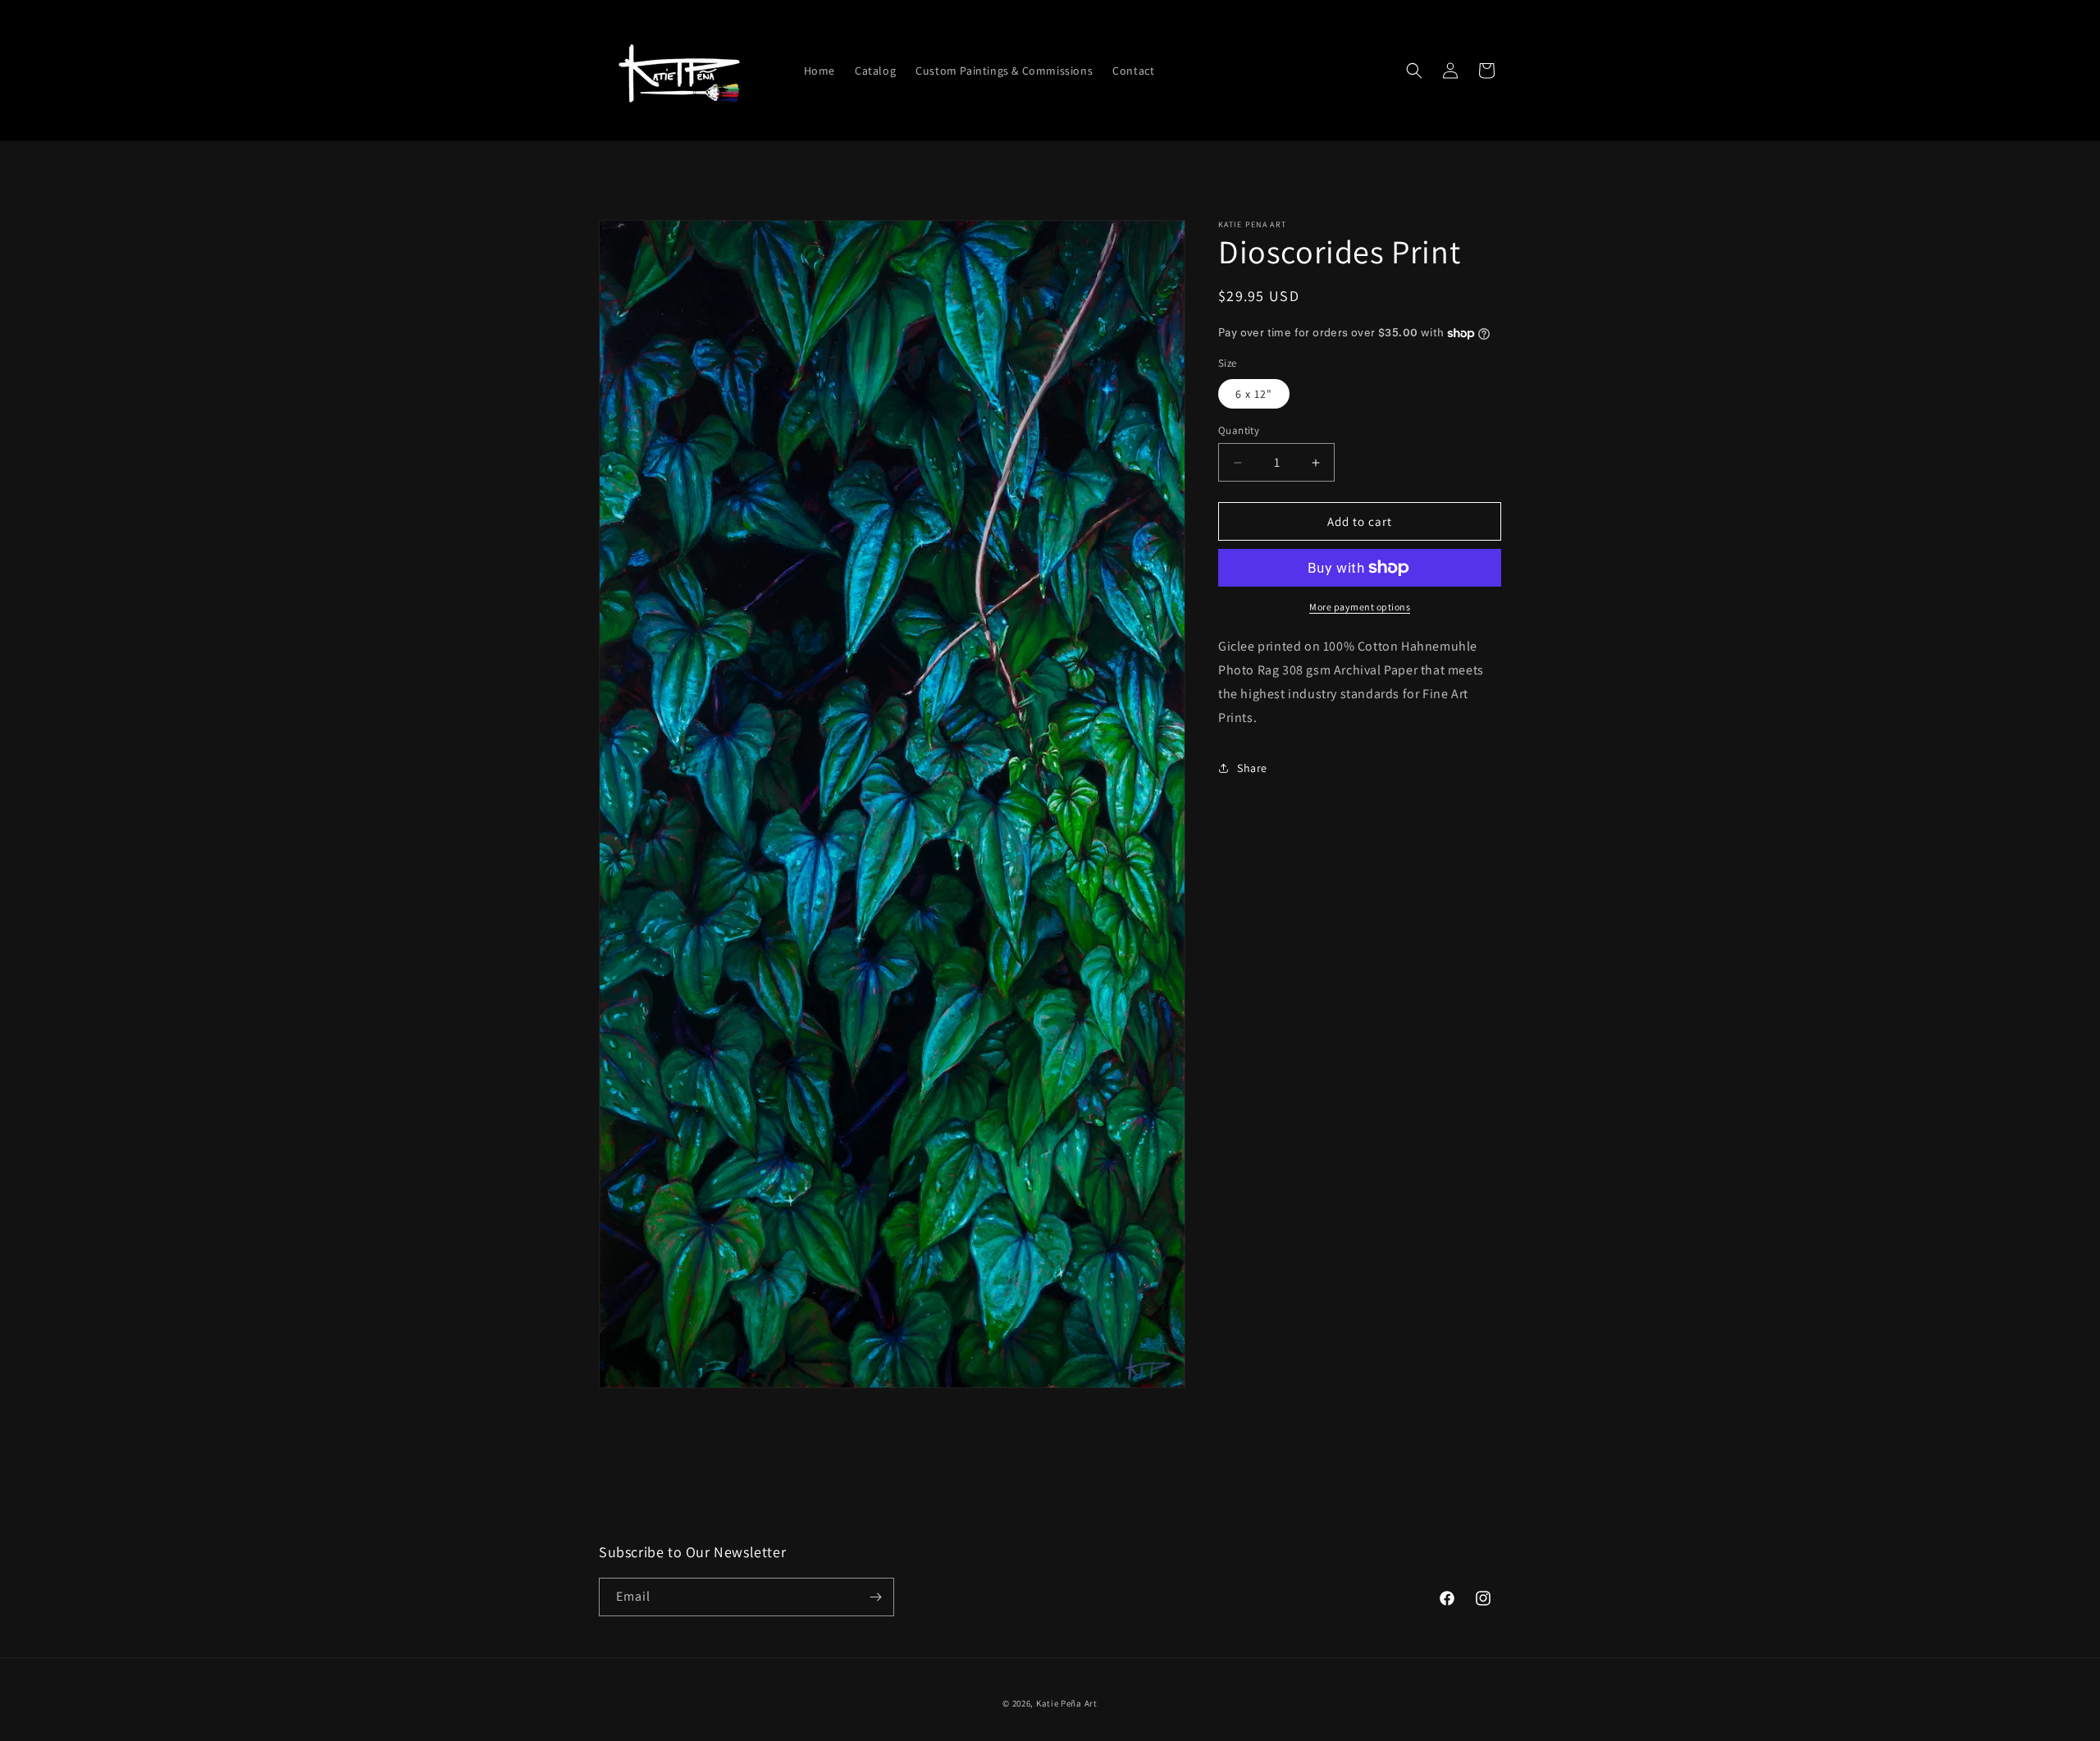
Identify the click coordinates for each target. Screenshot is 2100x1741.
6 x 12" (1254, 394)
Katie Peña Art (1067, 1703)
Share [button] (1252, 768)
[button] (1414, 71)
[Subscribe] (875, 1597)
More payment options (1360, 607)
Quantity (1239, 430)
